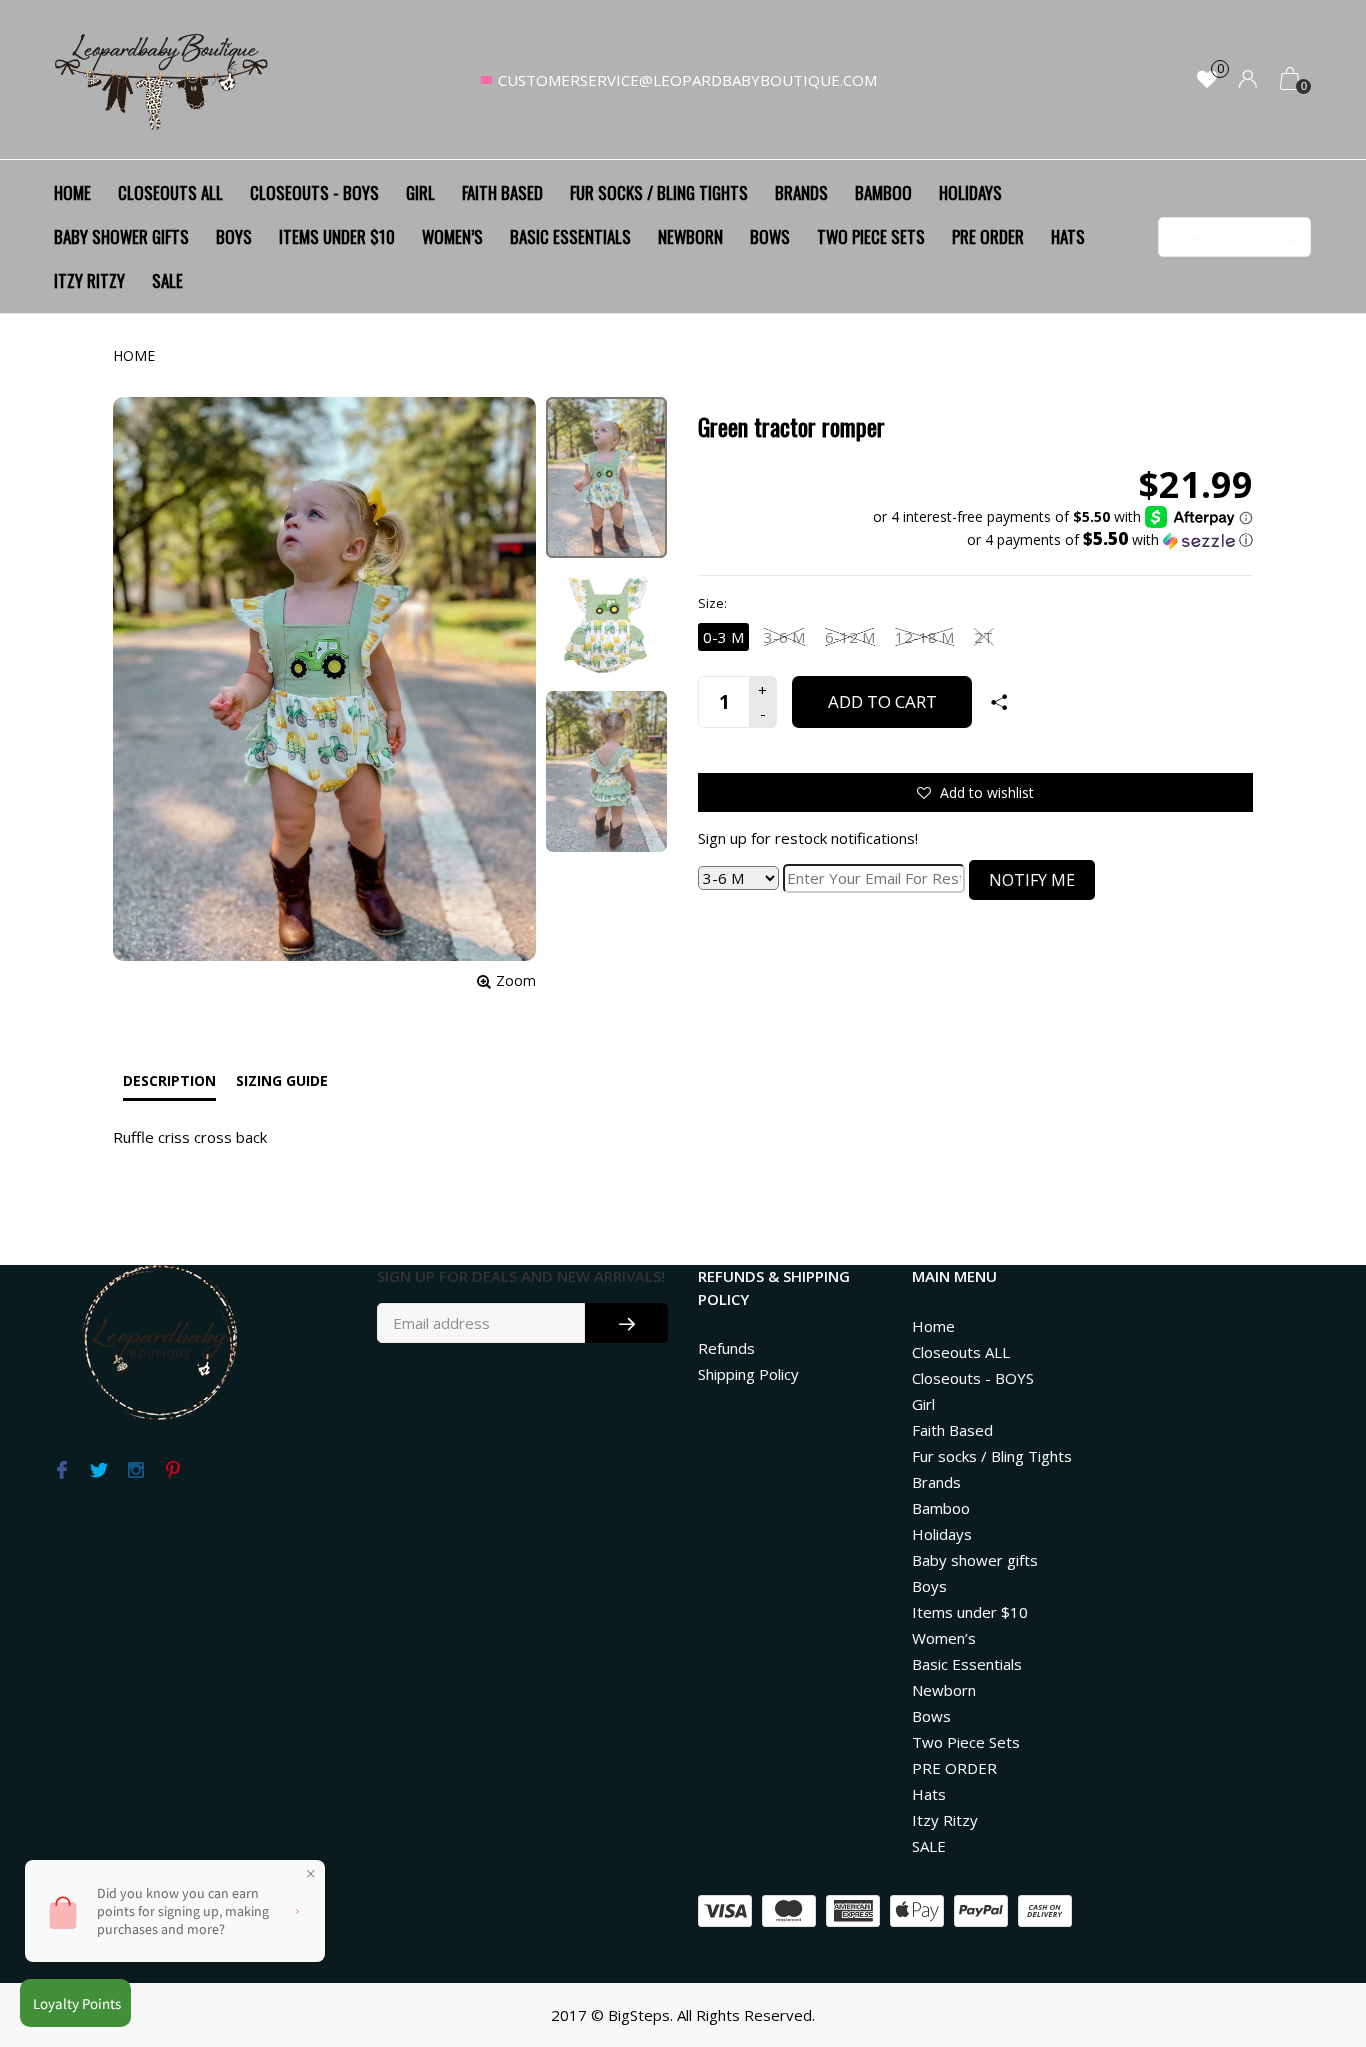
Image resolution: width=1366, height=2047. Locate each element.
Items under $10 (337, 236)
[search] (1234, 237)
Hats (1068, 236)
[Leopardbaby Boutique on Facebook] (61, 1471)
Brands (801, 192)
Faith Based (502, 192)
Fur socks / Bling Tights (659, 192)
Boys (234, 236)
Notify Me (1032, 880)
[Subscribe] (626, 1323)
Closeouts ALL (170, 192)
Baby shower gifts (121, 236)
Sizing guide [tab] (282, 1080)
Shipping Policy (748, 1374)
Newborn (690, 236)
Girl (420, 192)
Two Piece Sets (871, 236)
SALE (167, 280)
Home (72, 192)
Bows (770, 236)
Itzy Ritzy (89, 280)
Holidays (970, 192)
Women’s (452, 236)
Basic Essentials (570, 236)
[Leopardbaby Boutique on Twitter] (98, 1471)
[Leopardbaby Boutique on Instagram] (135, 1471)
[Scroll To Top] (1311, 1920)
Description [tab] (169, 1080)
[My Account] (1248, 80)
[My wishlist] (1207, 80)
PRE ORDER (988, 236)
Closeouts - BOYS (314, 192)
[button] (1063, 540)
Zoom (516, 980)
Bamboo (883, 192)
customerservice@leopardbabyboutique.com (687, 80)
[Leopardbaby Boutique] (163, 80)
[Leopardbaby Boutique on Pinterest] (172, 1471)
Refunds (726, 1348)
